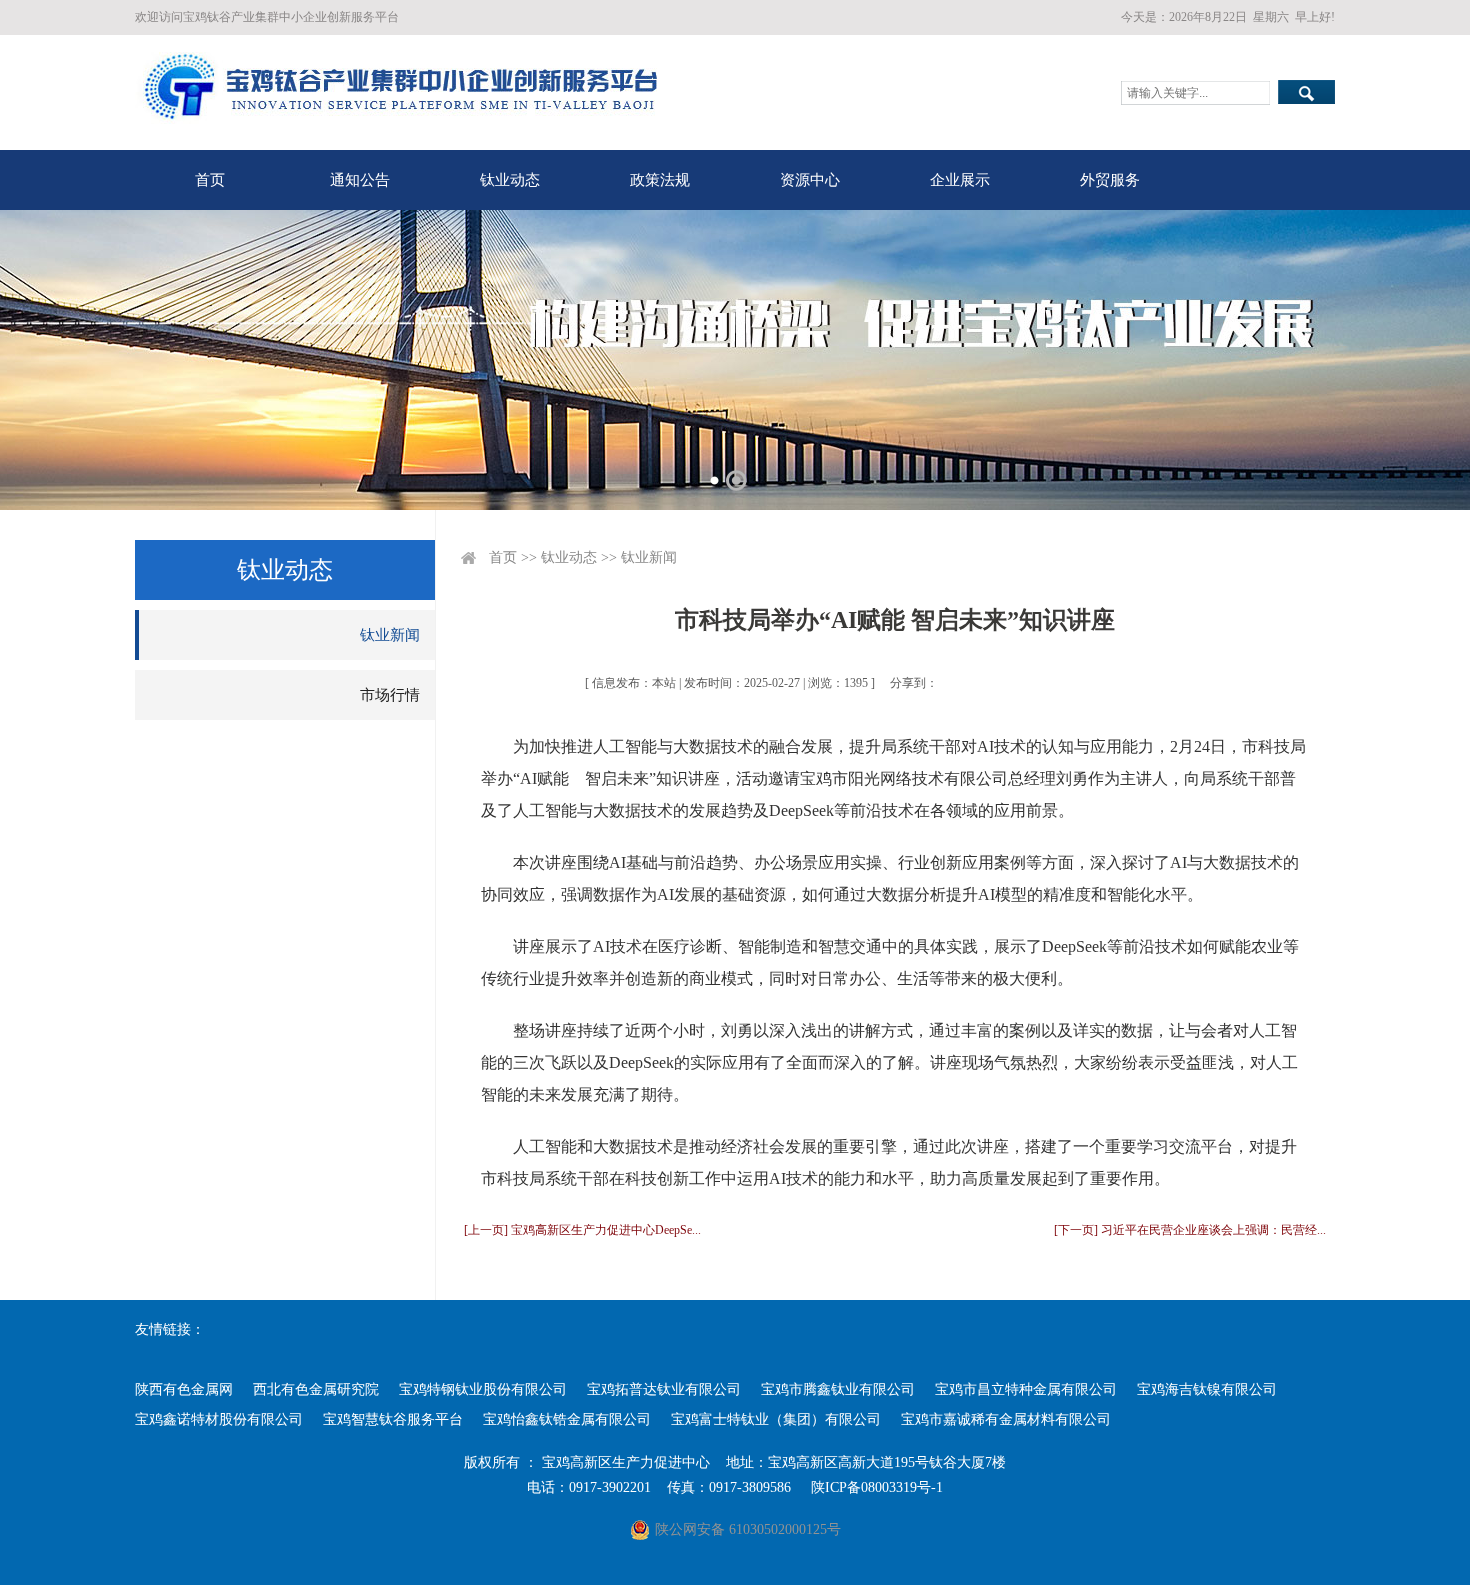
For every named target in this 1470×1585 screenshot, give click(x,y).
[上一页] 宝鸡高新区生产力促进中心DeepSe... (582, 1230)
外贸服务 (1110, 180)
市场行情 (390, 695)
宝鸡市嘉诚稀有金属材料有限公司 (1006, 1419)
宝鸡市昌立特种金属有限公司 (1026, 1389)
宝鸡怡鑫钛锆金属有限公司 (567, 1419)
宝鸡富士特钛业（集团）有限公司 (776, 1419)
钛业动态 (510, 180)
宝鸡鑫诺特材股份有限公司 (219, 1419)
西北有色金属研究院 (316, 1389)
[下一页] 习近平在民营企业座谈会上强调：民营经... (1190, 1230)
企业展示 (960, 180)
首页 (210, 180)
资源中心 (810, 180)
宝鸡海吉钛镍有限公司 (1207, 1389)
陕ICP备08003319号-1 (877, 1487)
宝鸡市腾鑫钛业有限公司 (838, 1389)
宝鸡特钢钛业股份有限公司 (483, 1389)
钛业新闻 (390, 635)
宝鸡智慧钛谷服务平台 (393, 1419)
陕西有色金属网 (184, 1389)
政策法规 (660, 180)
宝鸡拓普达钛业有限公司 (664, 1389)
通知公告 (360, 180)
